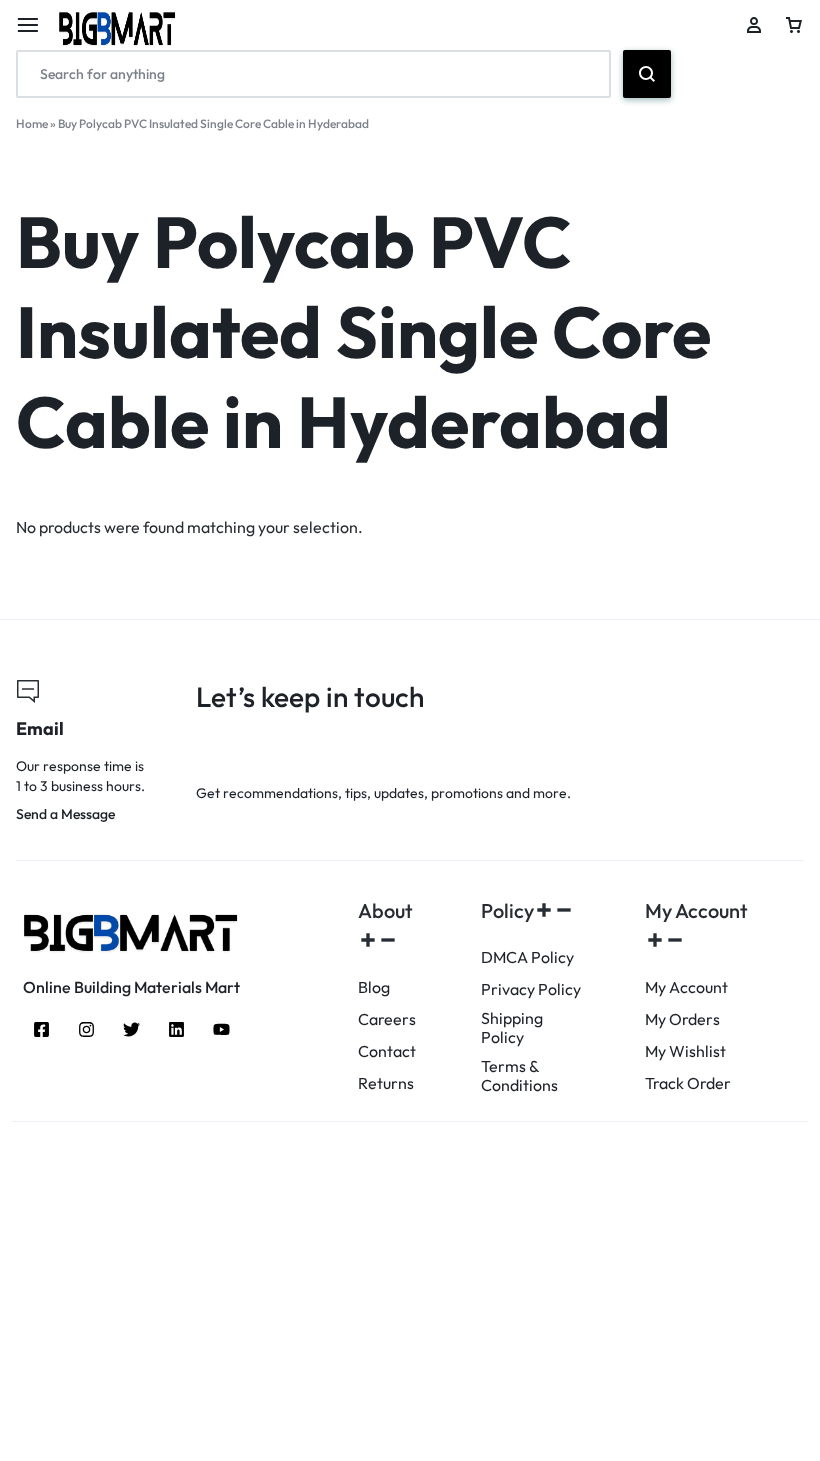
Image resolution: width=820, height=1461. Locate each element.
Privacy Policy (531, 989)
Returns (386, 1083)
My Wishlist (685, 1051)
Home (32, 123)
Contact (387, 1051)
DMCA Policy (527, 957)
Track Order (688, 1083)
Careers (387, 1019)
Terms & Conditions (519, 1076)
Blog (374, 987)
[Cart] (794, 25)
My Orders (682, 1019)
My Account (686, 987)
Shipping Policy (512, 1028)
